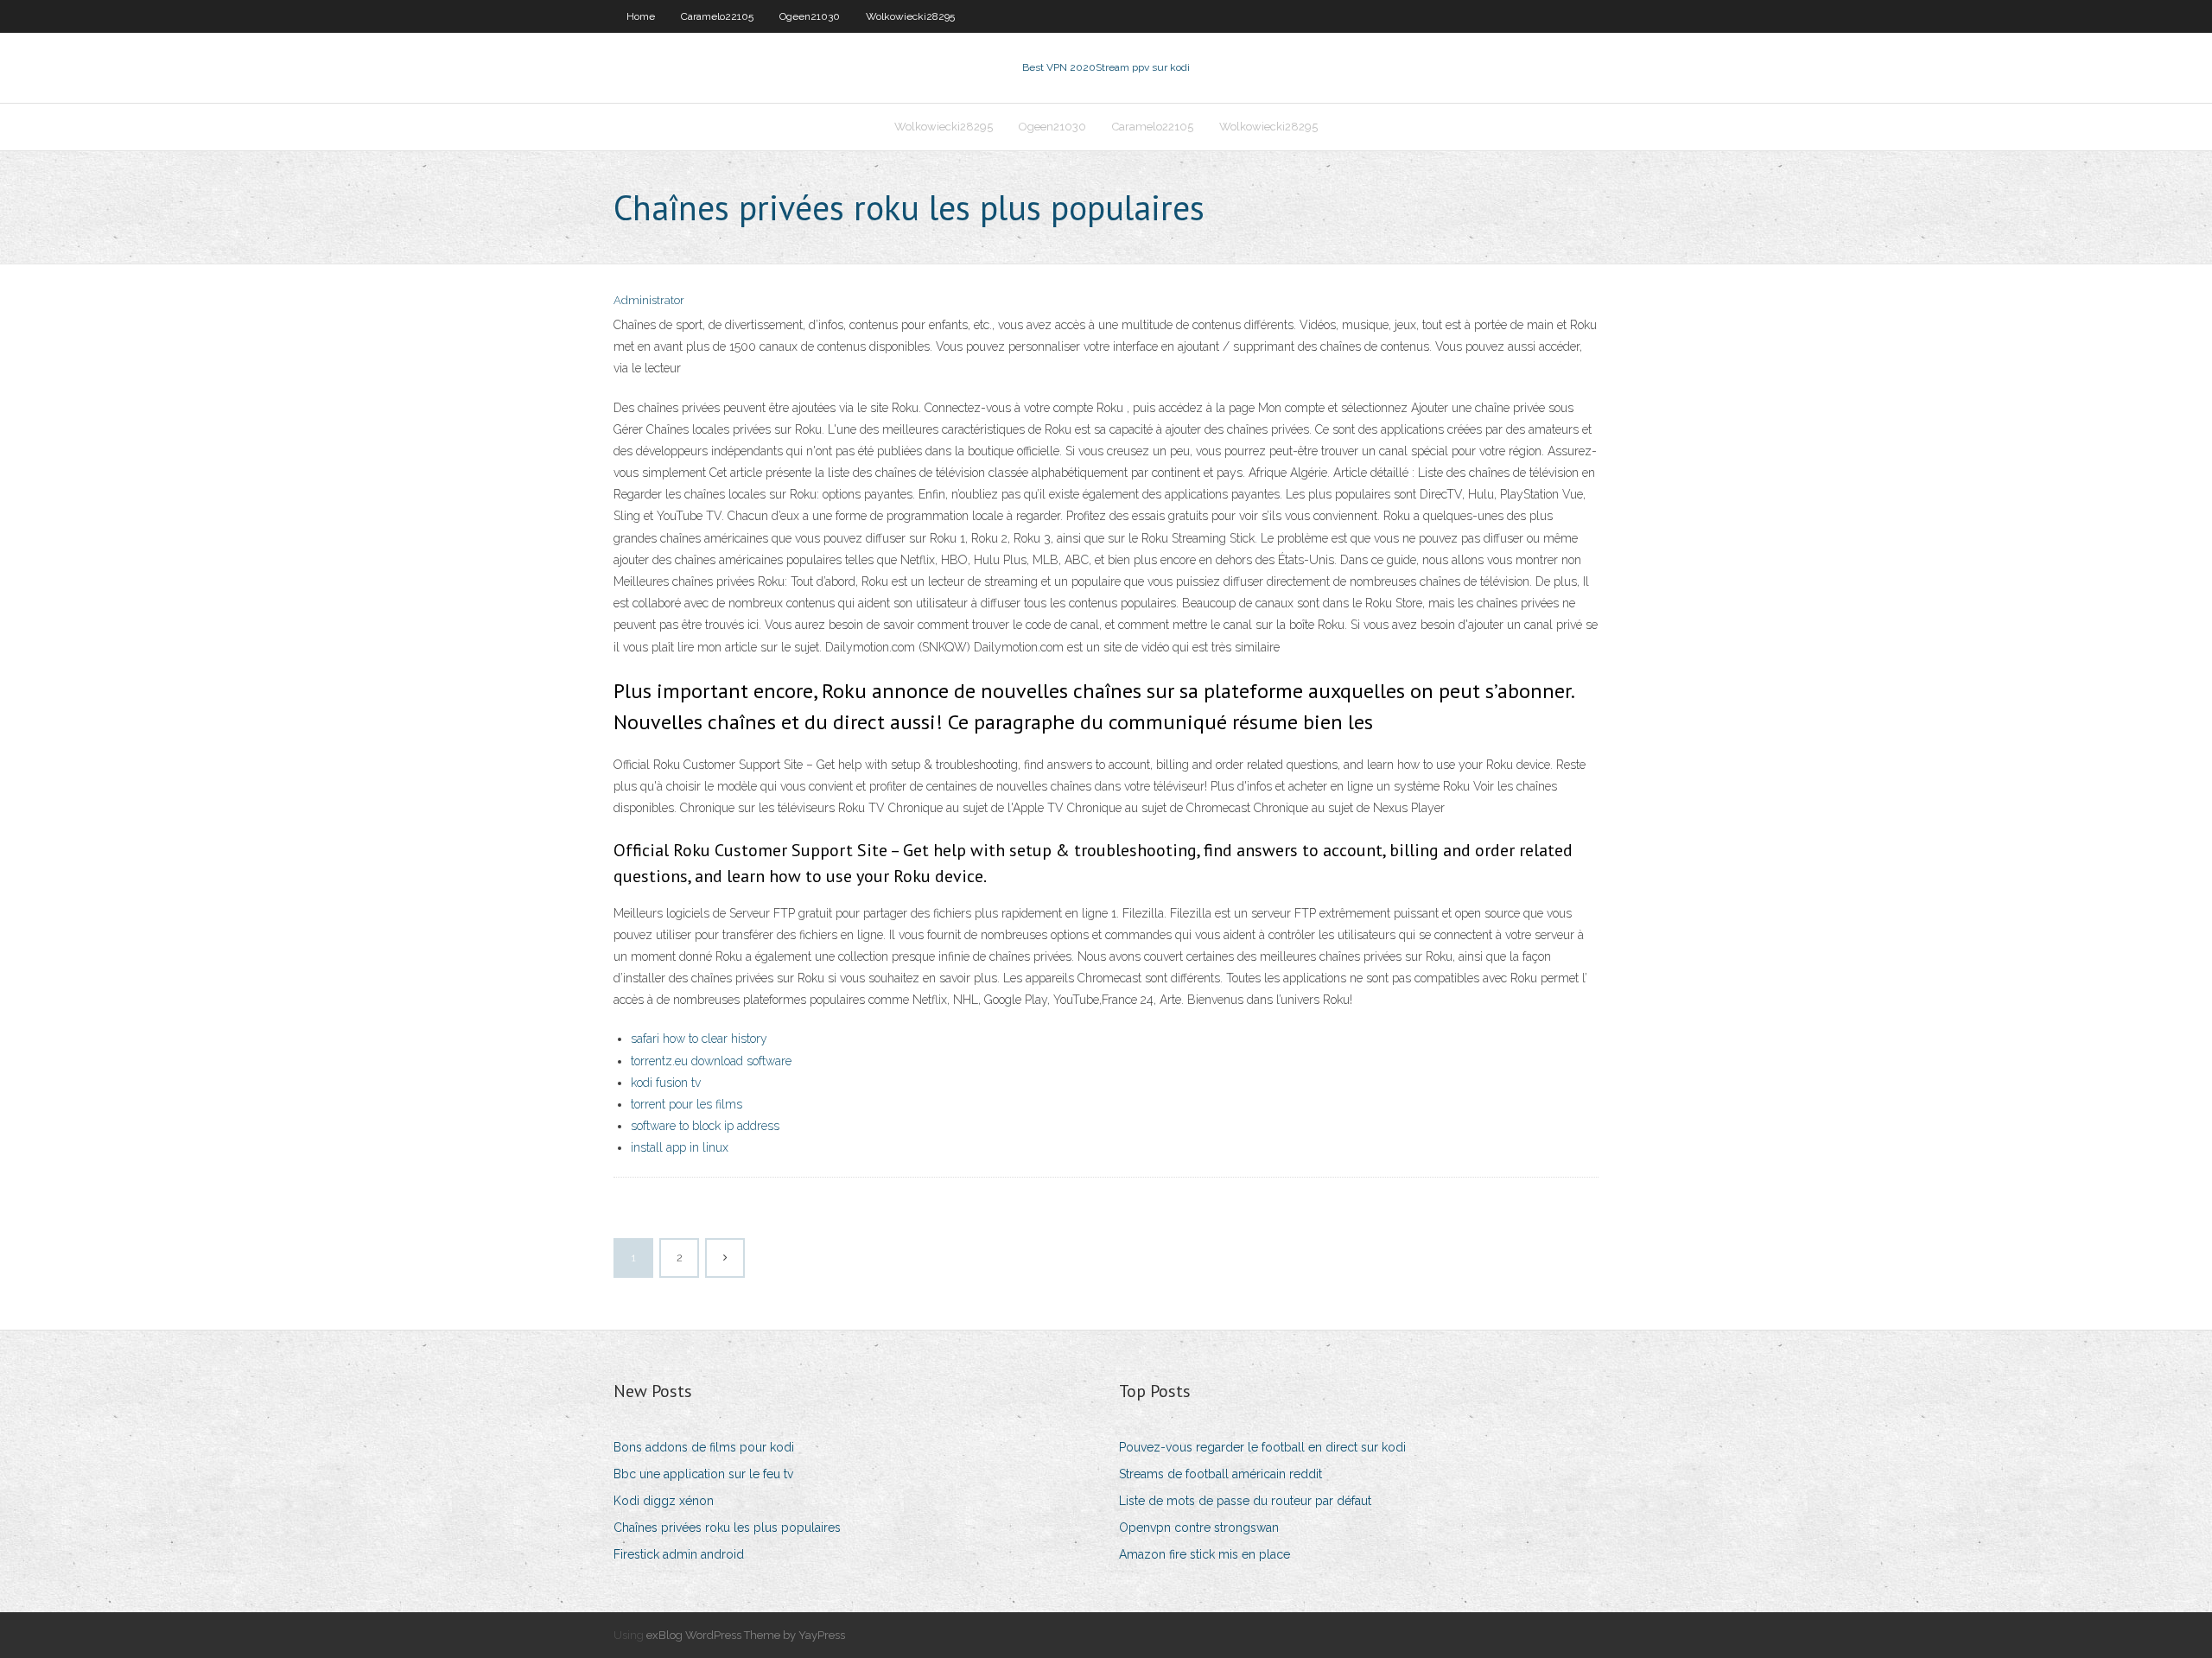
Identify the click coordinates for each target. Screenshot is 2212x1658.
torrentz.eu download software (711, 1061)
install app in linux (680, 1147)
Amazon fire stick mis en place (1205, 1554)
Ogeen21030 (810, 16)
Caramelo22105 (717, 16)
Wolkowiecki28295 (910, 16)
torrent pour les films (686, 1104)
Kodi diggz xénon (664, 1501)
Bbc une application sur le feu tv (703, 1474)
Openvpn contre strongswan (1199, 1528)
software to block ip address (705, 1126)
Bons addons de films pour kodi (704, 1447)
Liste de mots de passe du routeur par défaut (1245, 1501)
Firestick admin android (679, 1554)
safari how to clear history (699, 1039)
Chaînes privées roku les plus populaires (727, 1528)
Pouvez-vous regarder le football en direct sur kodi (1262, 1447)
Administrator (649, 300)
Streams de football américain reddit (1220, 1474)
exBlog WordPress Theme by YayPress (746, 1635)
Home (641, 16)
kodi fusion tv (666, 1083)
